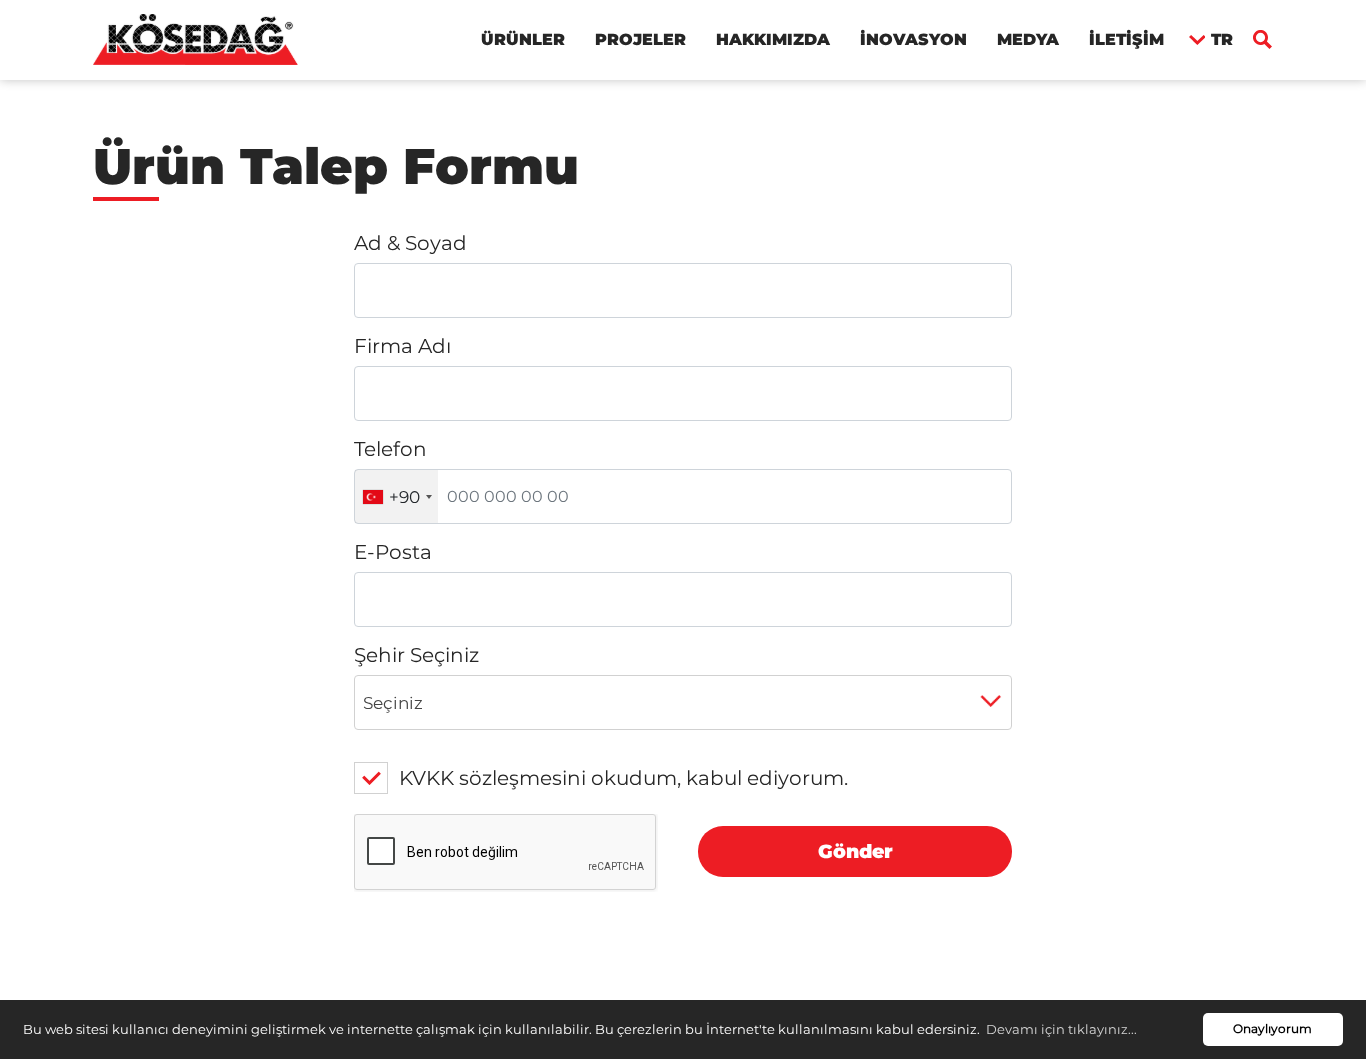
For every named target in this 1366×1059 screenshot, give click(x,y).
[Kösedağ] (195, 38)
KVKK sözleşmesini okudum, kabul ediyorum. (623, 778)
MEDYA (1028, 39)
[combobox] (396, 496)
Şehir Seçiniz (416, 655)
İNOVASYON (913, 39)
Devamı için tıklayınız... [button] (1061, 1029)
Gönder (855, 851)
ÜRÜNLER (523, 39)
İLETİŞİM (1126, 39)
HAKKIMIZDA (773, 39)
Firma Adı (402, 346)
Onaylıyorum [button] (1272, 1029)
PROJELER (640, 39)
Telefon (390, 449)
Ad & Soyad (410, 243)
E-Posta (393, 552)
